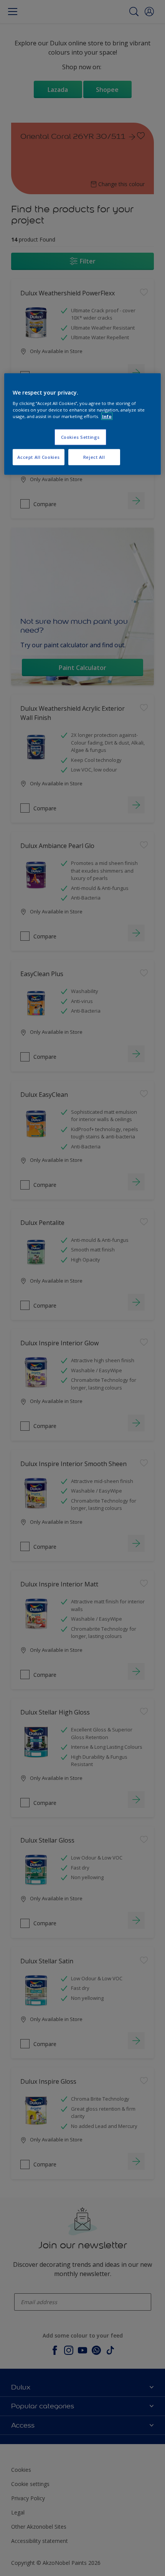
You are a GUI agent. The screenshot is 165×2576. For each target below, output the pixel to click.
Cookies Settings (80, 437)
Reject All (94, 457)
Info (107, 416)
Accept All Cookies (39, 457)
